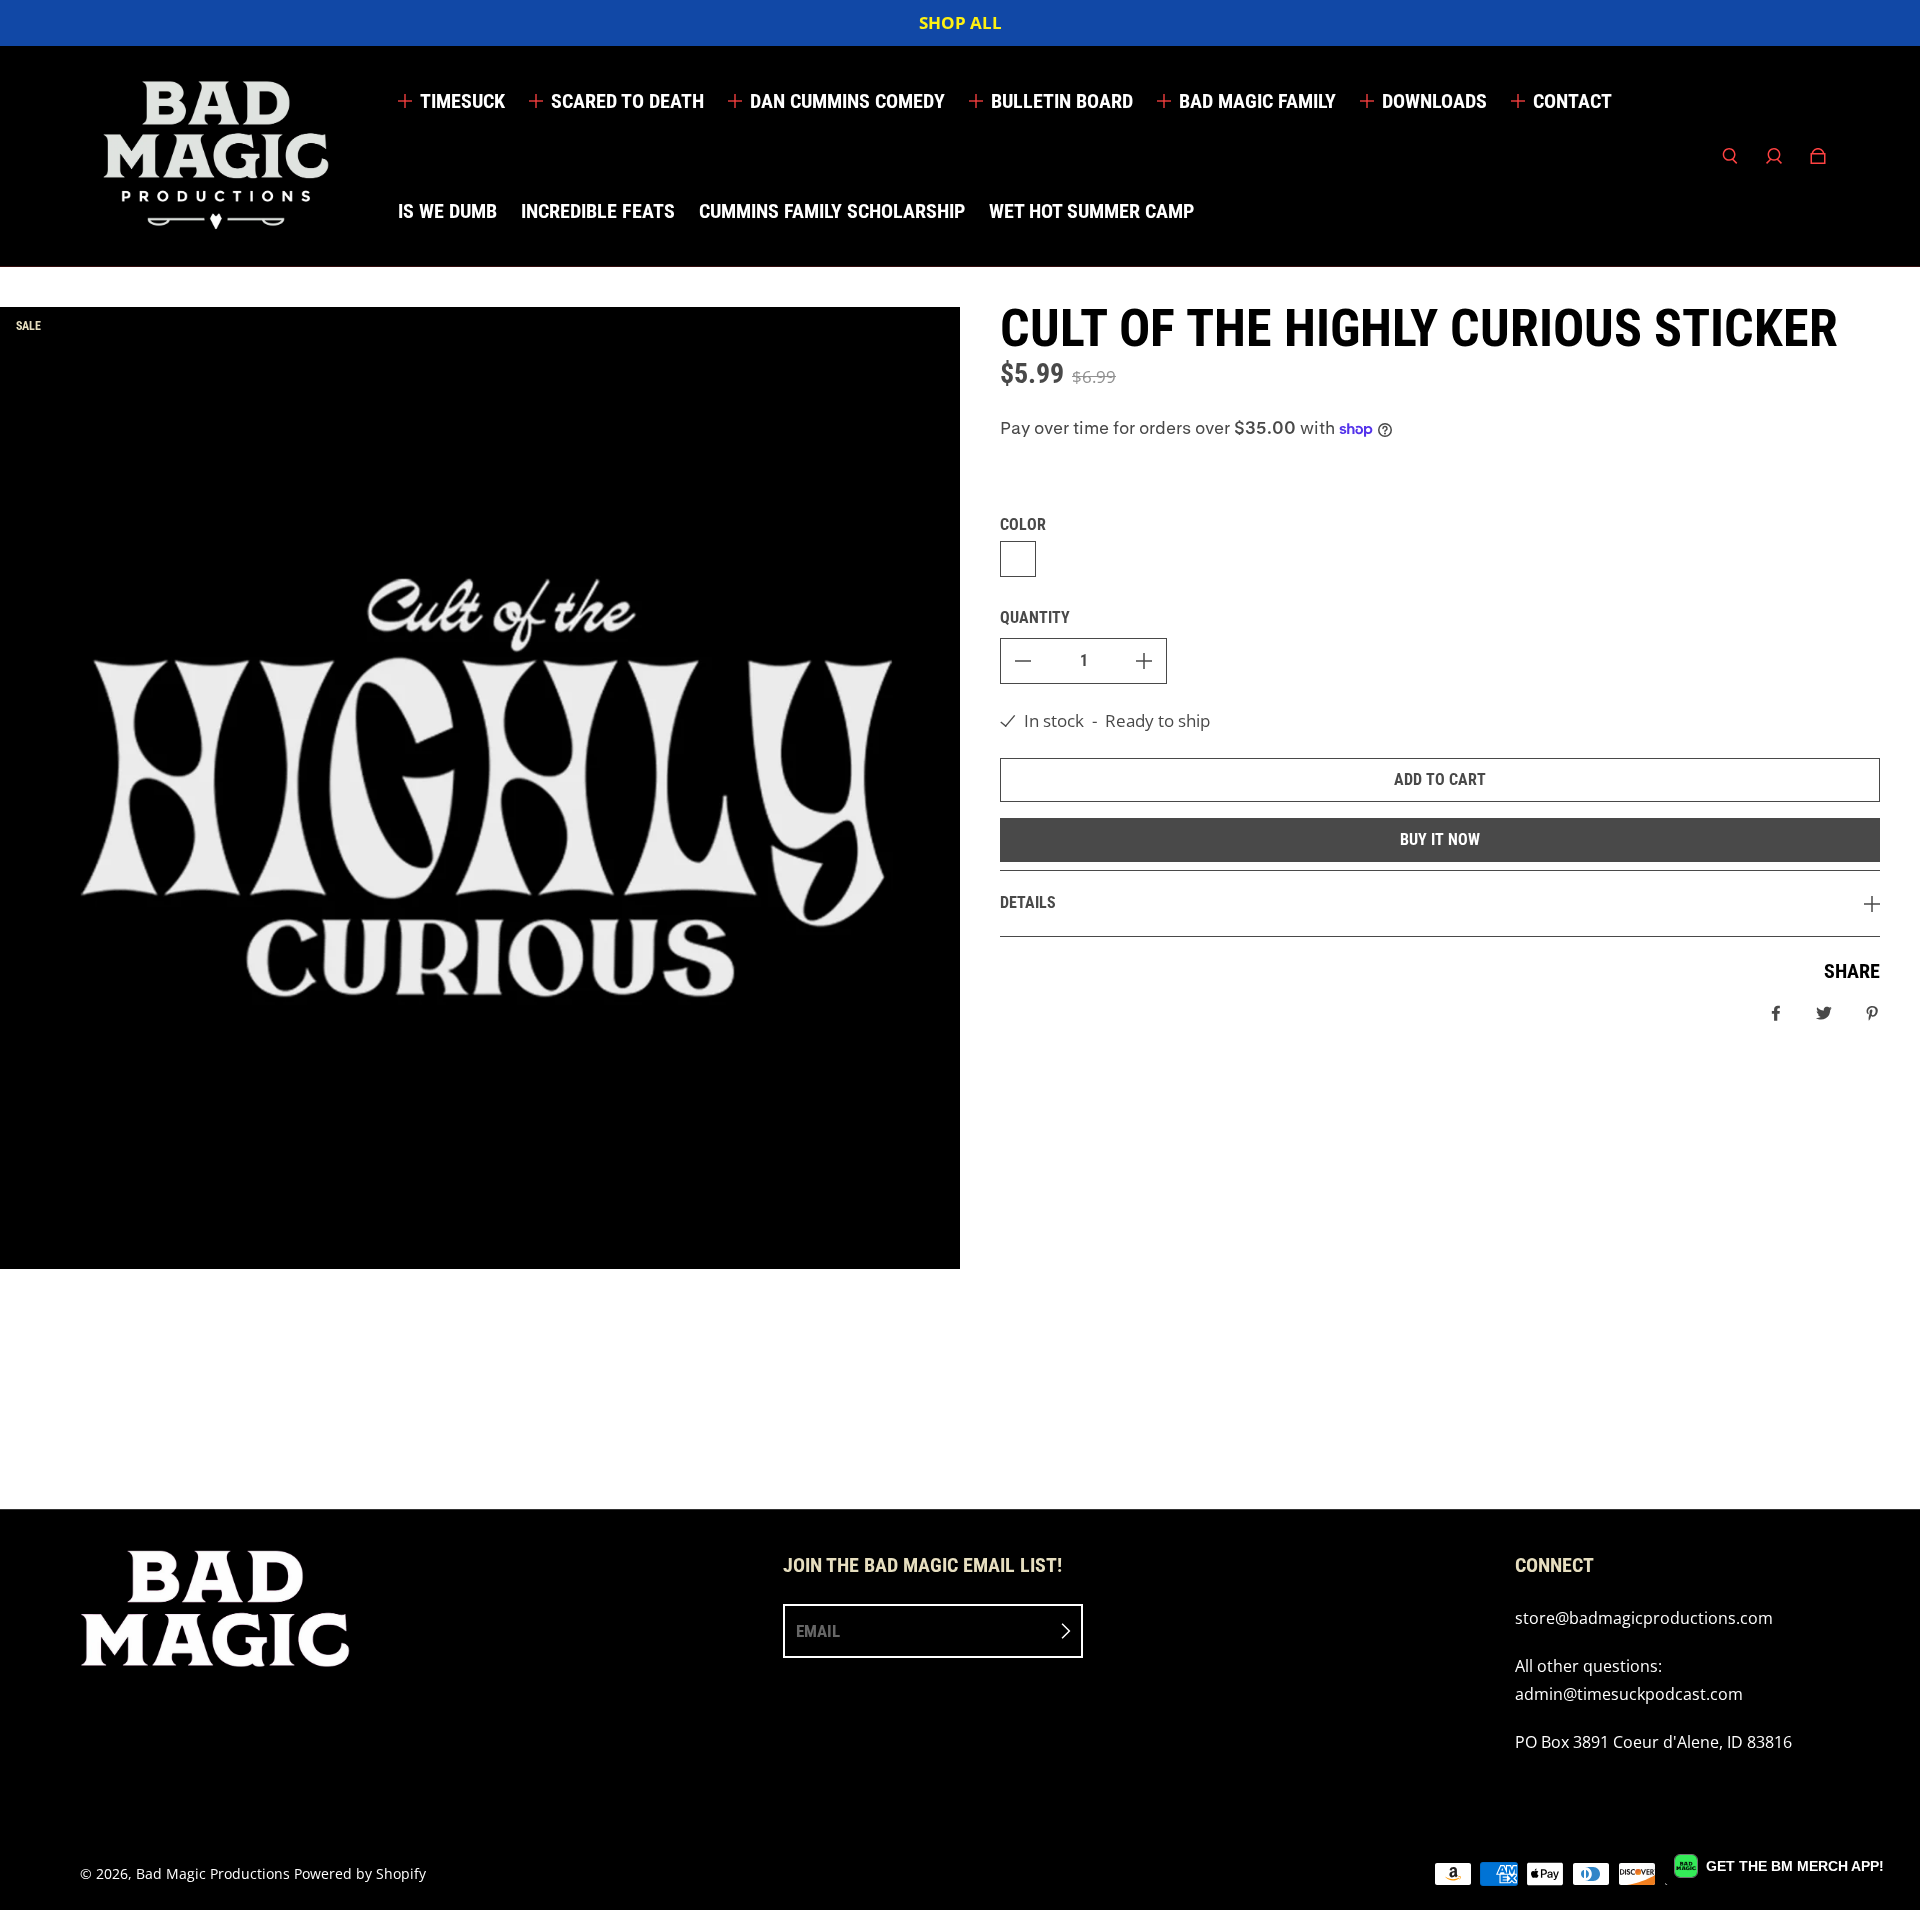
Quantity (1035, 617)
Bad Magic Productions (213, 1873)
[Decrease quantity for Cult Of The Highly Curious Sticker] (1023, 661)
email (818, 1631)
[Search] (1730, 156)
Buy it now (1440, 839)
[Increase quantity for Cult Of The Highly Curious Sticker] (1144, 661)
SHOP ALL (960, 22)
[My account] (1774, 156)
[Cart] (1818, 156)
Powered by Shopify (360, 1873)
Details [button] (1028, 902)
